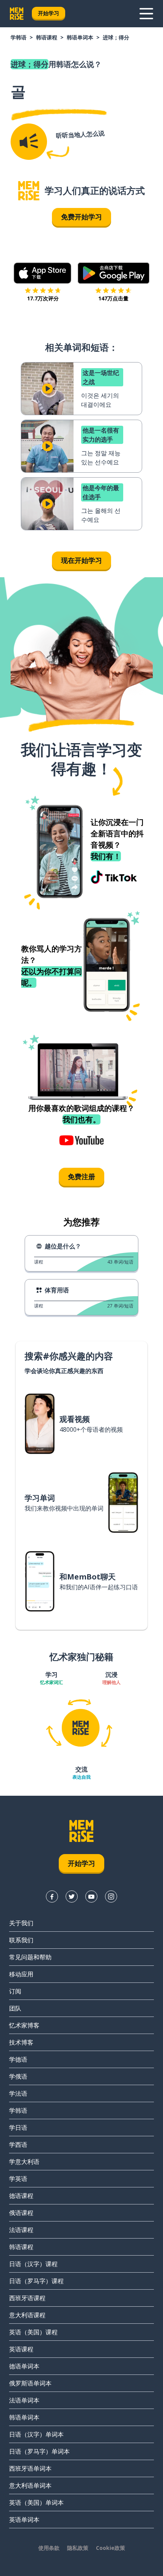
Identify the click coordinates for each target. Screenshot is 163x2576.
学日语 (18, 2128)
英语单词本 (24, 2520)
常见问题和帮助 (30, 1957)
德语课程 (21, 2196)
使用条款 (49, 2548)
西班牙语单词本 (30, 2468)
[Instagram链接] (111, 1896)
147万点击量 (113, 298)
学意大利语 (24, 2162)
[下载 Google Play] (114, 273)
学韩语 (19, 37)
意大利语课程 (27, 2315)
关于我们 (21, 1923)
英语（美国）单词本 (36, 2503)
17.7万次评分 (43, 298)
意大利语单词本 (30, 2485)
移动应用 (21, 1974)
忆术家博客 (24, 2025)
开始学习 (49, 13)
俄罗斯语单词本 (30, 2383)
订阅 (15, 1991)
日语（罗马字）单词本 (39, 2451)
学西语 (18, 2145)
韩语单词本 (80, 37)
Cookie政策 (110, 2548)
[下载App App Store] (43, 273)
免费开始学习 (81, 217)
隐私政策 (78, 2548)
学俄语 (18, 2076)
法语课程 (21, 2230)
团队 (15, 2008)
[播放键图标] (47, 389)
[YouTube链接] (91, 1896)
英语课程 (21, 2349)
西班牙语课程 (27, 2298)
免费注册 (81, 1176)
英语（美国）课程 (33, 2332)
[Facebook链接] (52, 1896)
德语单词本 (24, 2366)
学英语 (18, 2179)
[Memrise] (17, 14)
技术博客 (21, 2042)
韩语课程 (47, 37)
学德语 (18, 2059)
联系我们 (21, 1940)
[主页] (29, 191)
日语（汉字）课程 (33, 2264)
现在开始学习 (81, 560)
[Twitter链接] (72, 1896)
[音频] (29, 142)
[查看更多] (146, 14)
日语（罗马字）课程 (36, 2281)
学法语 (18, 2093)
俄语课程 (21, 2213)
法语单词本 (24, 2400)
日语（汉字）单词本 (36, 2434)
